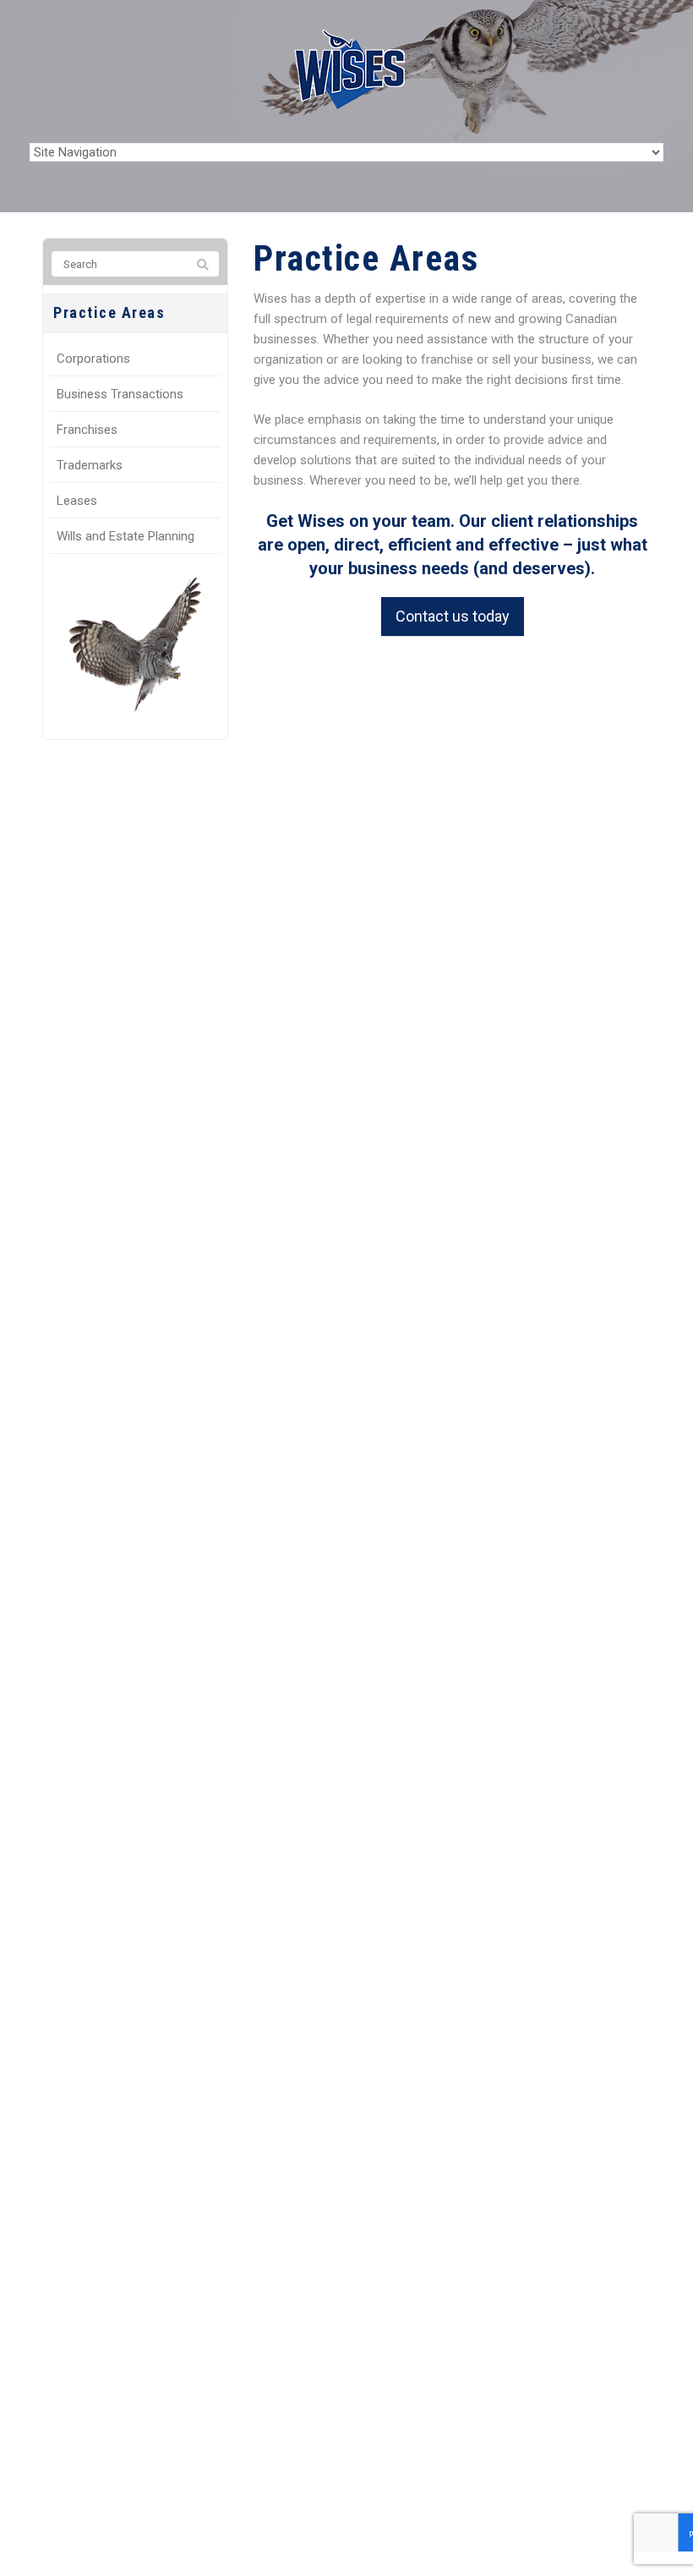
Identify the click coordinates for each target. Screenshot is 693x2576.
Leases (77, 501)
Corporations (93, 359)
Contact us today (453, 616)
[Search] (203, 265)
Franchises (87, 430)
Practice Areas (109, 312)
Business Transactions (120, 394)
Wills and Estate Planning (126, 536)
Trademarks (90, 465)
